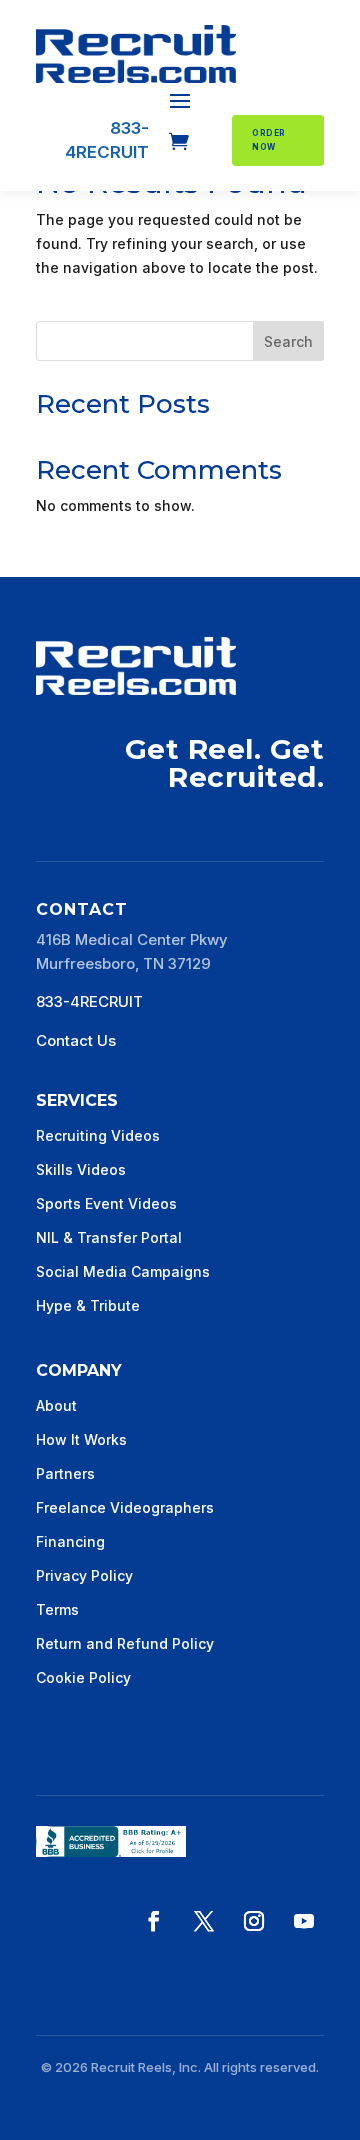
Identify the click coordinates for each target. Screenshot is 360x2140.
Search (288, 341)
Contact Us (76, 1040)
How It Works (81, 1439)
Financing (70, 1541)
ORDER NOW (269, 140)
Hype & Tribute (88, 1305)
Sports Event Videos (106, 1203)
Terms (57, 1609)
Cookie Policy (83, 1677)
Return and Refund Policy (125, 1643)
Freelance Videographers (125, 1507)
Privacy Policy (84, 1575)
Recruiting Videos (98, 1135)
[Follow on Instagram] (254, 1921)
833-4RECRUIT (89, 1001)
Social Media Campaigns (123, 1271)
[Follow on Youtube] (304, 1921)
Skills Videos (81, 1169)
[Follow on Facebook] (154, 1921)
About (56, 1405)
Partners (65, 1473)
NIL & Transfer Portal (109, 1237)
